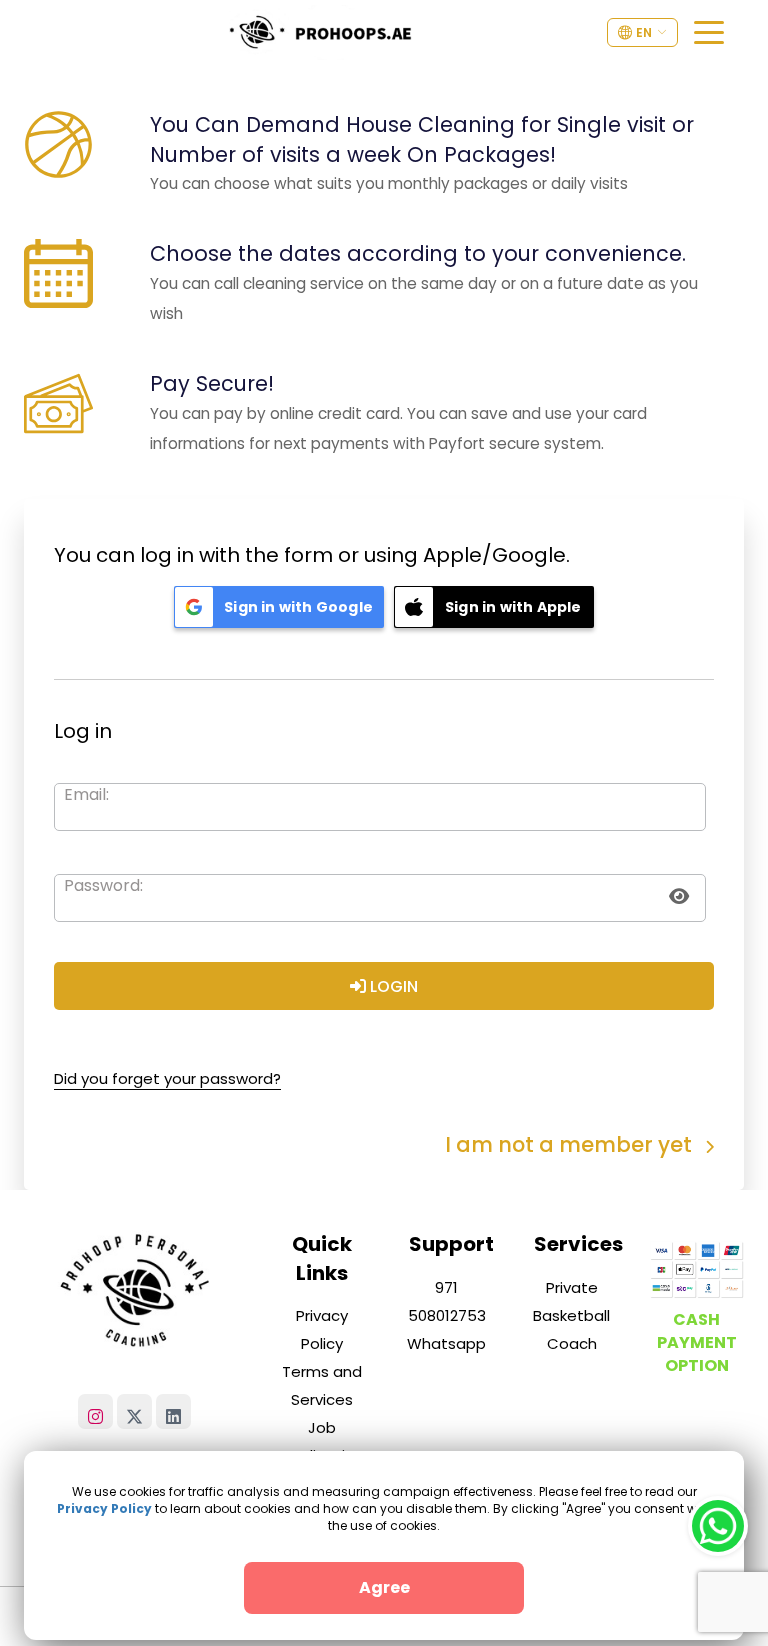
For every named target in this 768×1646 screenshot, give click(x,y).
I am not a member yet (571, 1144)
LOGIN (392, 986)
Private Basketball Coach (571, 1315)
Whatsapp (446, 1343)
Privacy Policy (104, 1508)
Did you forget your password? (167, 1078)
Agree (384, 1587)
